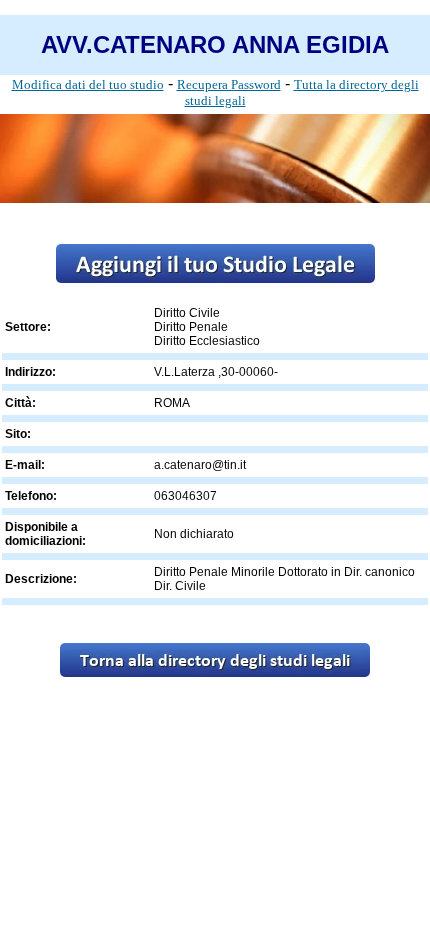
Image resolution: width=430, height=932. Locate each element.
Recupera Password (229, 84)
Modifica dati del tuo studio (88, 84)
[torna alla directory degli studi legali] (215, 671)
